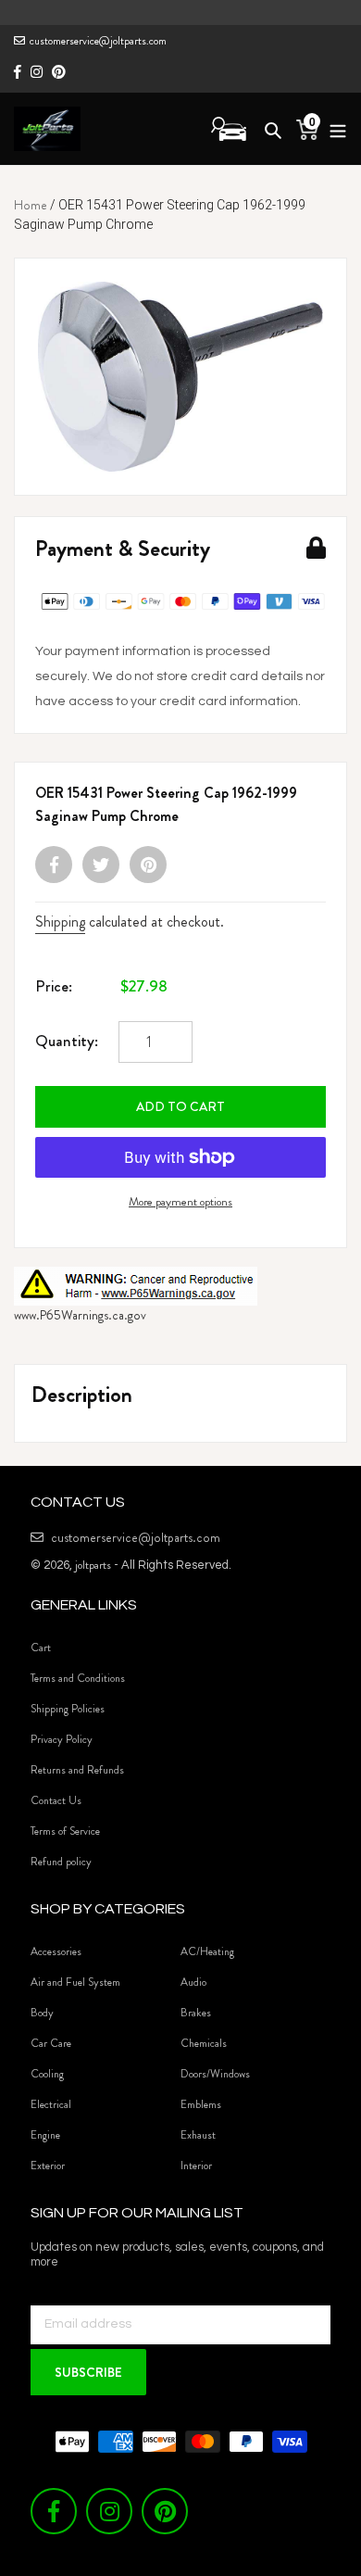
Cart (41, 1648)
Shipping (60, 922)
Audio (193, 1982)
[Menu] (333, 128)
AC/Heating (207, 1951)
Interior (196, 2166)
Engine (45, 2135)
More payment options (180, 1201)
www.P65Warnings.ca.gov (80, 1315)
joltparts (93, 1565)
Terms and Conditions (78, 1678)
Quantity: (67, 1041)
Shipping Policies (68, 1709)
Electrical (51, 2104)
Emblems (201, 2104)
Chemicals (204, 2043)
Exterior (48, 2166)
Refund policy (61, 1862)
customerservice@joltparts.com (98, 41)
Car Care (51, 2043)
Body (42, 2013)
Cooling (47, 2074)
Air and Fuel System (75, 1982)
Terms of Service (65, 1831)
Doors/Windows (215, 2074)
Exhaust (198, 2135)
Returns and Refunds (77, 1770)
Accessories (56, 1951)
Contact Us (56, 1800)
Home (31, 205)
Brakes (196, 2013)
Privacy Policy (62, 1739)
